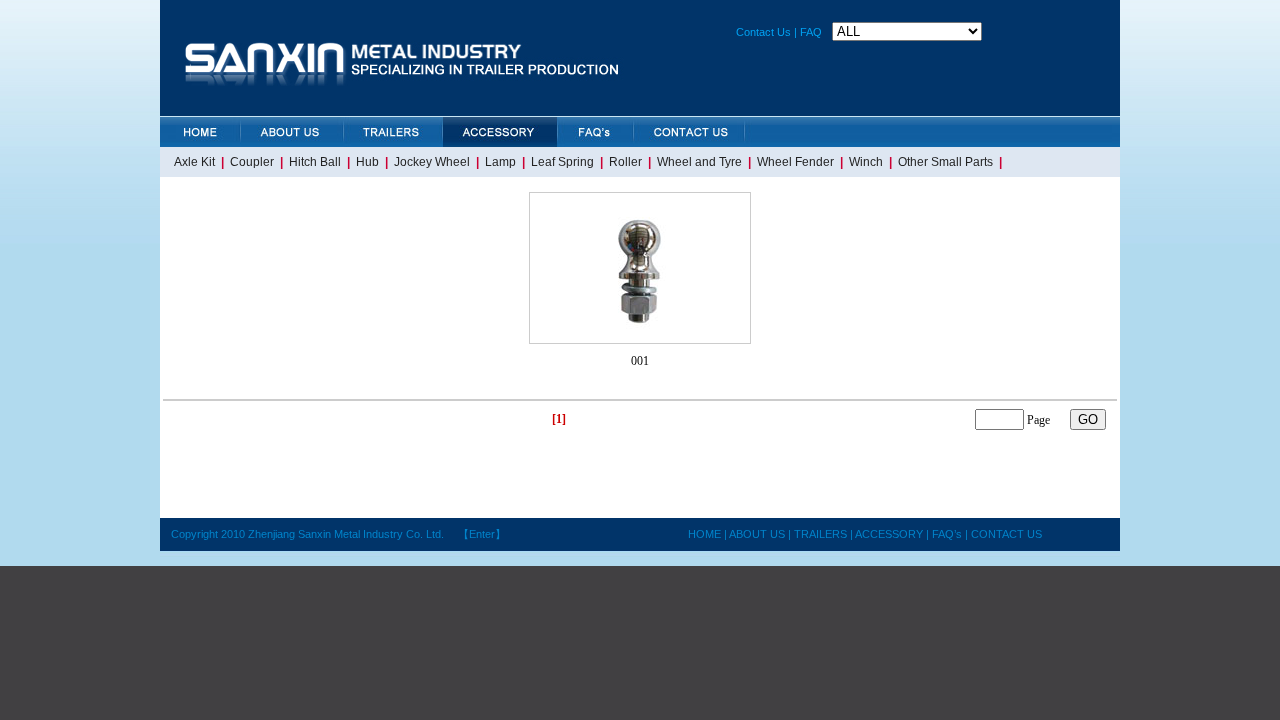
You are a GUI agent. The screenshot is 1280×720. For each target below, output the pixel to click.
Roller (625, 162)
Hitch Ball (315, 162)
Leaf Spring (562, 162)
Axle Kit (194, 162)
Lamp (500, 162)
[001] (640, 339)
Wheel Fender (795, 162)
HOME (704, 534)
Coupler (252, 162)
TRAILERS (820, 534)
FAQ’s (945, 534)
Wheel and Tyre (699, 162)
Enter (482, 534)
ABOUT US (756, 534)
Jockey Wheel (432, 162)
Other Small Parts (945, 162)
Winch (866, 162)
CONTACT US (1006, 534)
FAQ (811, 32)
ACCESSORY (890, 534)
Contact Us (763, 32)
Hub (367, 162)
